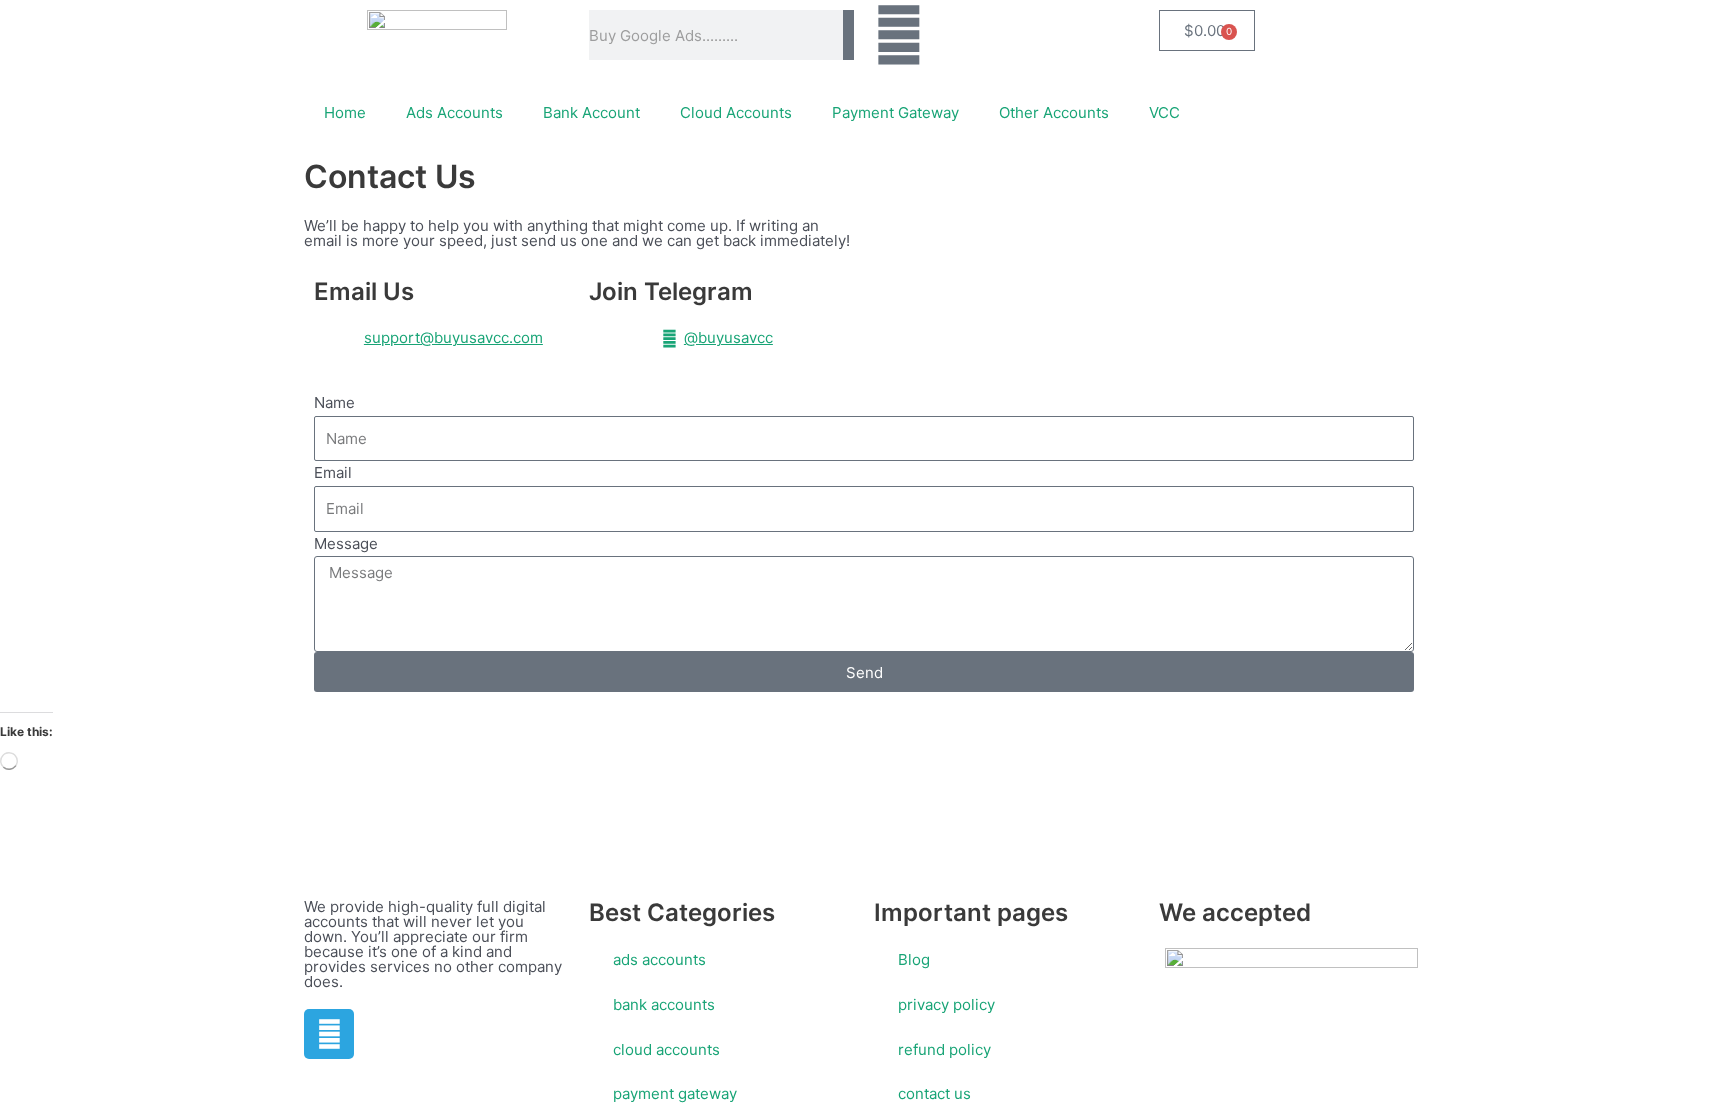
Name (334, 402)
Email (333, 472)
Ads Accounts (454, 112)
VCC (1164, 112)
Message (346, 543)
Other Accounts (1054, 112)
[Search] (848, 35)
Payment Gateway (895, 112)
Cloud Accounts (736, 112)
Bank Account (591, 112)
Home (345, 112)
